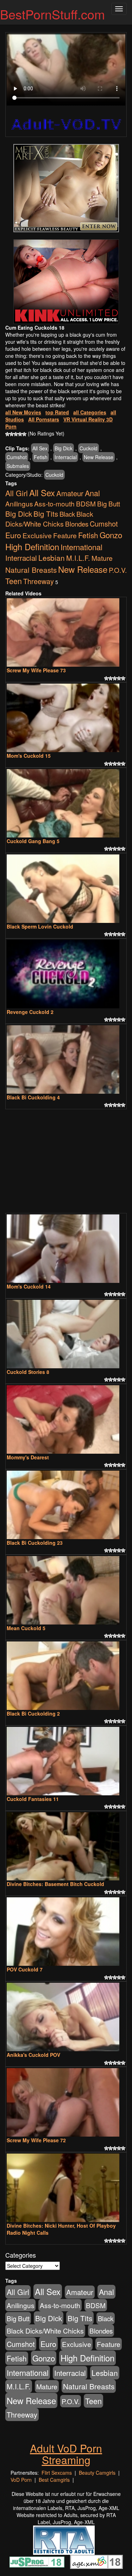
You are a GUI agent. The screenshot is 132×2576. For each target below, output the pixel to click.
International (81, 547)
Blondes (77, 524)
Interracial (66, 457)
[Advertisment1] (66, 188)
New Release (99, 457)
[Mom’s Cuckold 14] (66, 1249)
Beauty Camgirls (97, 2473)
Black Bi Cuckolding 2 (33, 1713)
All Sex (40, 448)
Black (67, 514)
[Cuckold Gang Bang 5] (66, 803)
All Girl (17, 493)
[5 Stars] (24, 434)
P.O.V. (118, 570)
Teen (14, 581)
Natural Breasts (31, 570)
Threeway (39, 581)
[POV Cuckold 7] (66, 1932)
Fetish (41, 457)
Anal (92, 493)
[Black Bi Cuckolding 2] (66, 1676)
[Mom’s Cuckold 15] (66, 718)
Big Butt (109, 503)
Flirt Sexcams (57, 2473)
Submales (18, 466)
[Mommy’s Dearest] (66, 1419)
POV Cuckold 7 (25, 1969)
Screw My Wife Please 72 (36, 2140)
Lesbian (52, 558)
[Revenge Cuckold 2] (66, 974)
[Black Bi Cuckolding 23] (66, 1505)
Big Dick (64, 448)
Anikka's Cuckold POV (33, 2055)
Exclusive (37, 535)
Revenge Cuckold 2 (30, 1012)
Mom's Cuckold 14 (29, 1286)
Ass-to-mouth (54, 503)
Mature (102, 558)
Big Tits (46, 514)
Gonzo (111, 535)
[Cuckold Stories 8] (66, 1334)
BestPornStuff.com (52, 14)
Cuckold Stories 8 (28, 1372)
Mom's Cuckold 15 (29, 756)
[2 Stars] (12, 434)
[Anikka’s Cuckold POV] (66, 2017)
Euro (13, 535)
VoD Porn (21, 2480)
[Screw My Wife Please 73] (66, 632)
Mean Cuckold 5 (26, 1628)
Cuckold (89, 448)
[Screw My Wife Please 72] (66, 2102)
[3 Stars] (16, 434)
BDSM (86, 503)
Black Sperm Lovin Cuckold (40, 926)
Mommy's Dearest (28, 1457)
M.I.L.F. (78, 558)
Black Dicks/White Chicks (49, 519)
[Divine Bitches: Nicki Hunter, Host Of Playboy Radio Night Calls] (66, 2188)
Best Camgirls (54, 2480)
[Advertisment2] (66, 282)
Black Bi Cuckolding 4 (33, 1097)
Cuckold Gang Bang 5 (33, 841)
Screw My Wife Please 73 (36, 670)
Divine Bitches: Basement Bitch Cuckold (55, 1884)
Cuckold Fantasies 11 (33, 1799)
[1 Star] (7, 434)
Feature (65, 535)
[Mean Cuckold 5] (66, 1590)
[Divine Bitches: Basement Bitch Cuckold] (66, 1847)
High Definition (32, 547)
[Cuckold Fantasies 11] (66, 1761)
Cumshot (17, 457)
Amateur (70, 493)
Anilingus (19, 503)
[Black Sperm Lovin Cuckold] (66, 889)
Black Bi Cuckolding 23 (35, 1543)
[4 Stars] (20, 434)
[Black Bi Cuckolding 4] (66, 1059)
